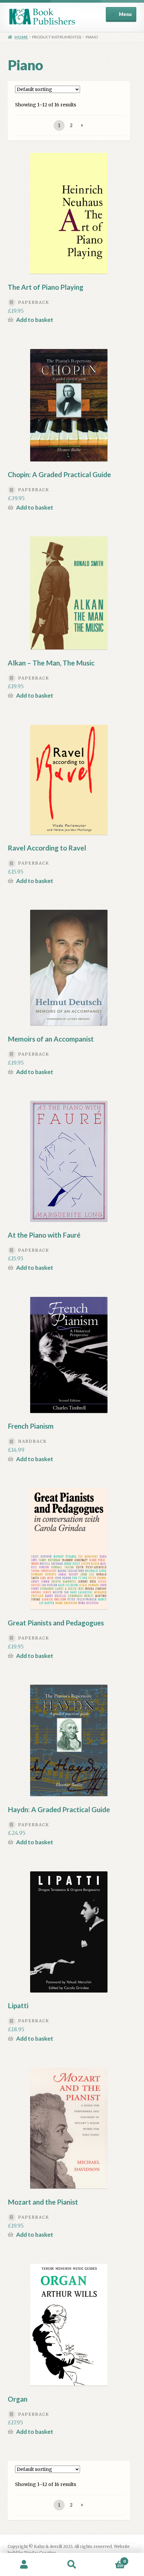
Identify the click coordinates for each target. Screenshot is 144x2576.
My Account (24, 2565)
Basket (111, 2559)
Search (72, 2565)
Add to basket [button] (35, 320)
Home (21, 37)
